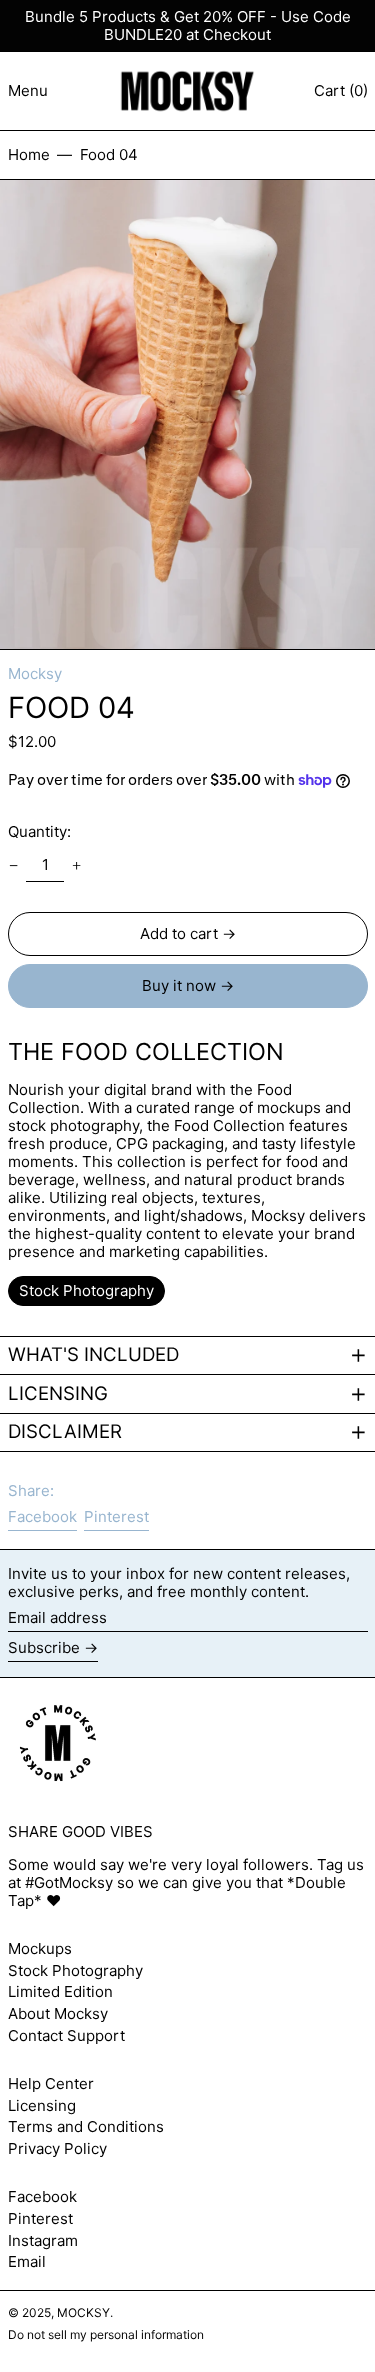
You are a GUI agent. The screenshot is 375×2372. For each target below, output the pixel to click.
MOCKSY (83, 2312)
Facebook (42, 2197)
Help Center (51, 2083)
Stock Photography (75, 1970)
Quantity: (39, 831)
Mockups (40, 1948)
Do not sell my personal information (106, 2334)
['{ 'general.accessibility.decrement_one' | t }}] (13, 865)
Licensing (58, 1394)
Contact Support (66, 2035)
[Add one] (77, 865)
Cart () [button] (341, 90)
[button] (187, 414)
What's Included (93, 1355)
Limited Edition (60, 1991)
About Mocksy (58, 2013)
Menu (28, 90)
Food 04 (109, 154)
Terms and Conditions (86, 2126)
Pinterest (40, 2219)
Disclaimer (65, 1432)
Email (27, 2262)
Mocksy (35, 673)
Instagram (43, 2241)
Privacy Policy (57, 2148)
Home (29, 154)
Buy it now (179, 985)
